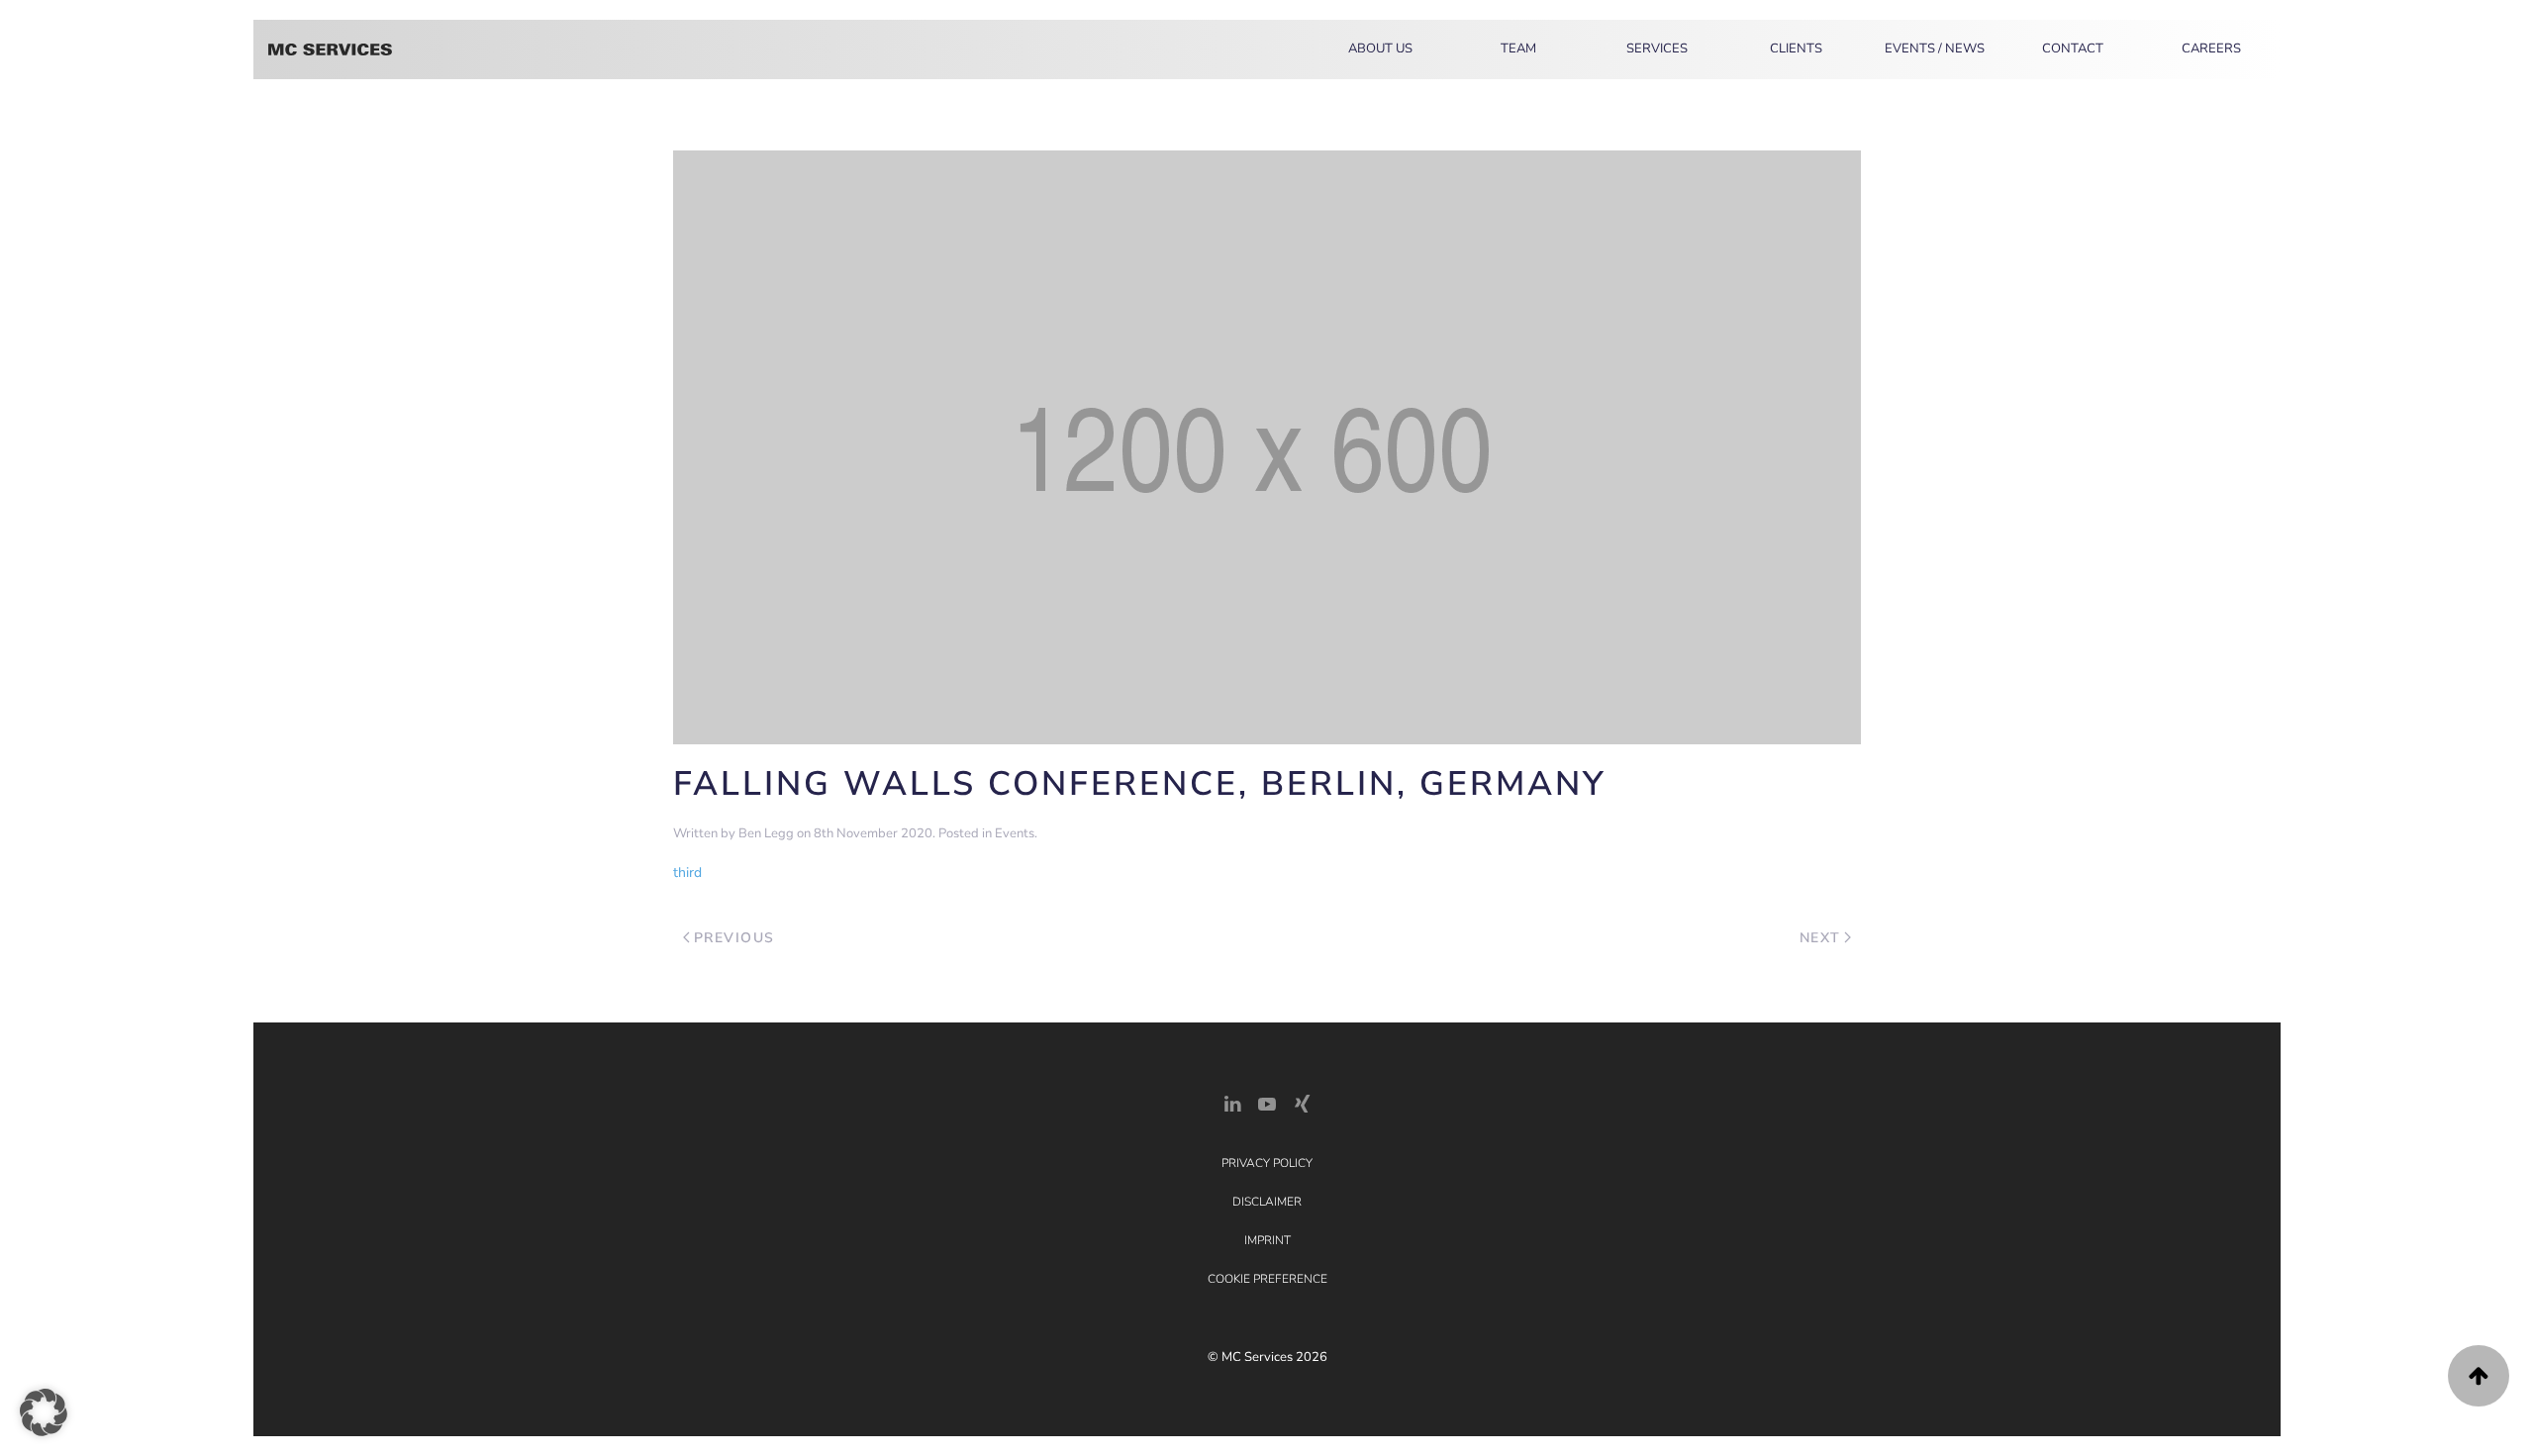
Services (1657, 49)
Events (1015, 833)
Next (1820, 938)
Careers (2211, 49)
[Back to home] (330, 49)
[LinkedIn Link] (1232, 1102)
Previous (734, 938)
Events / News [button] (1935, 49)
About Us (1380, 49)
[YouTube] (1267, 1102)
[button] (2479, 1376)
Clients (1796, 49)
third (687, 873)
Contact (2073, 49)
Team (1518, 49)
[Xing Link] (1302, 1102)
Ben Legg (766, 833)
